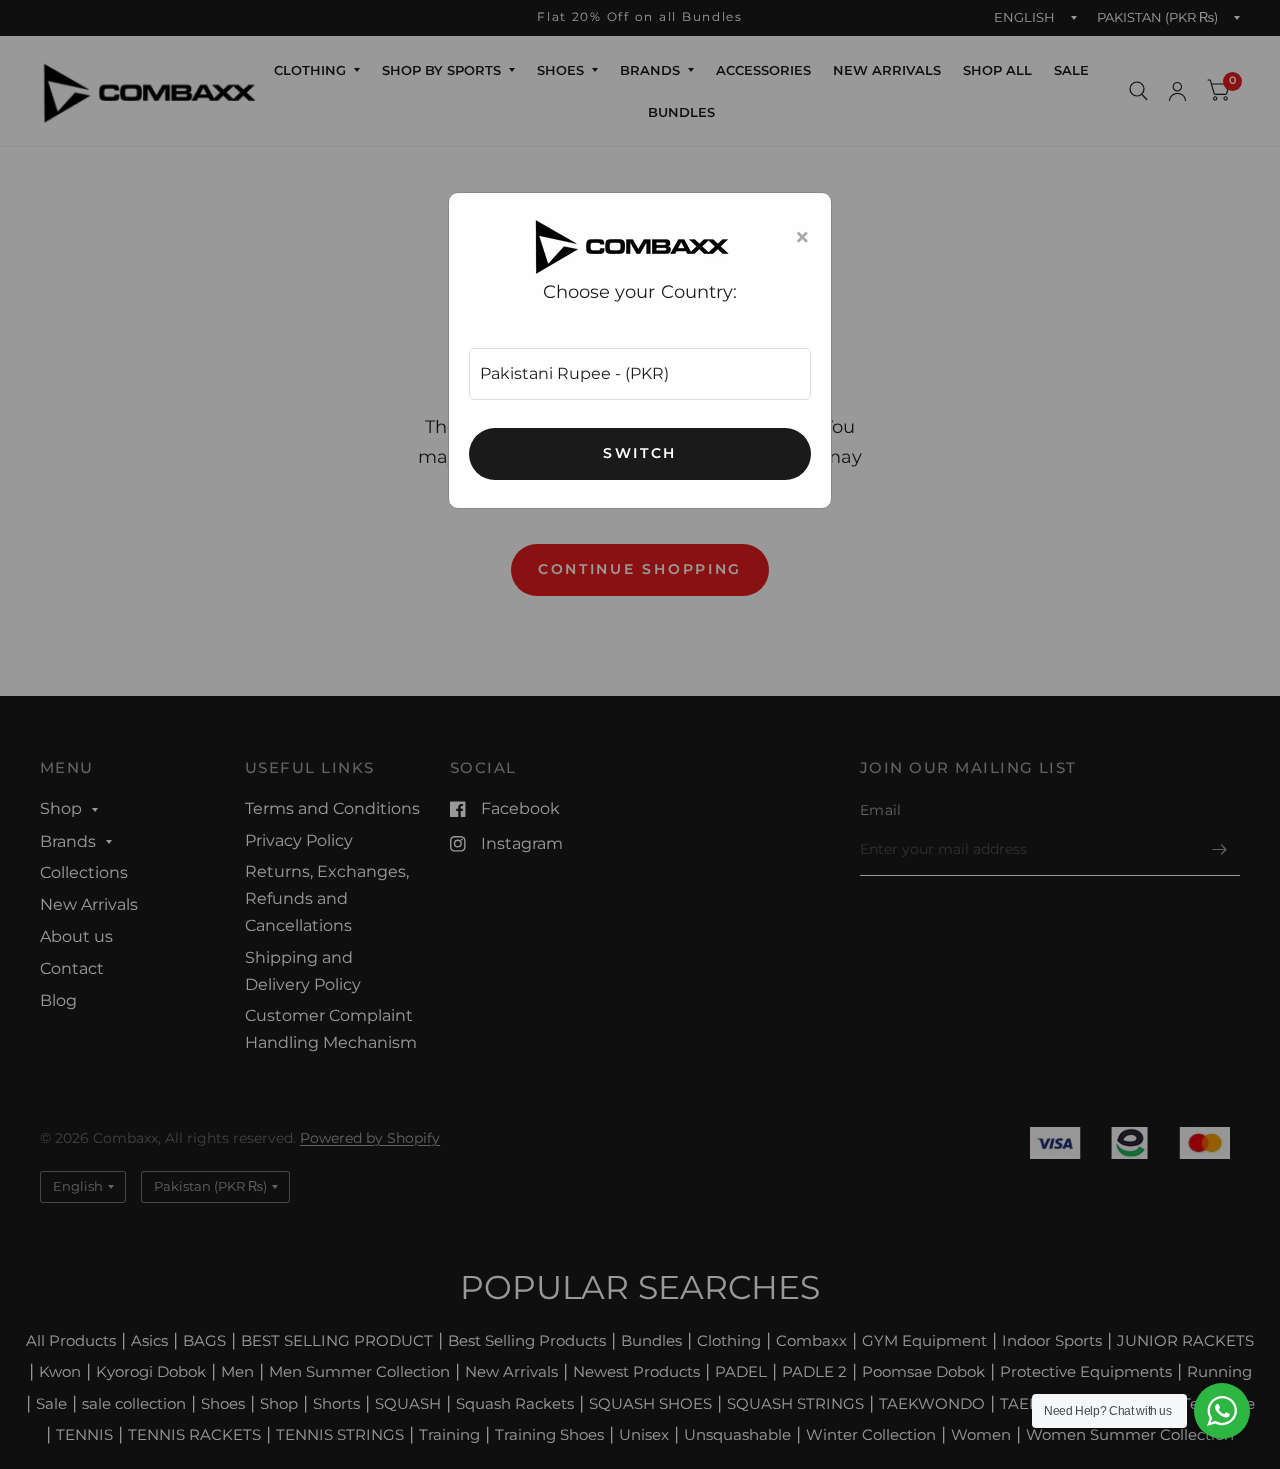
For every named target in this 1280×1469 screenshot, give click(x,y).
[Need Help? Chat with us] (1222, 1411)
